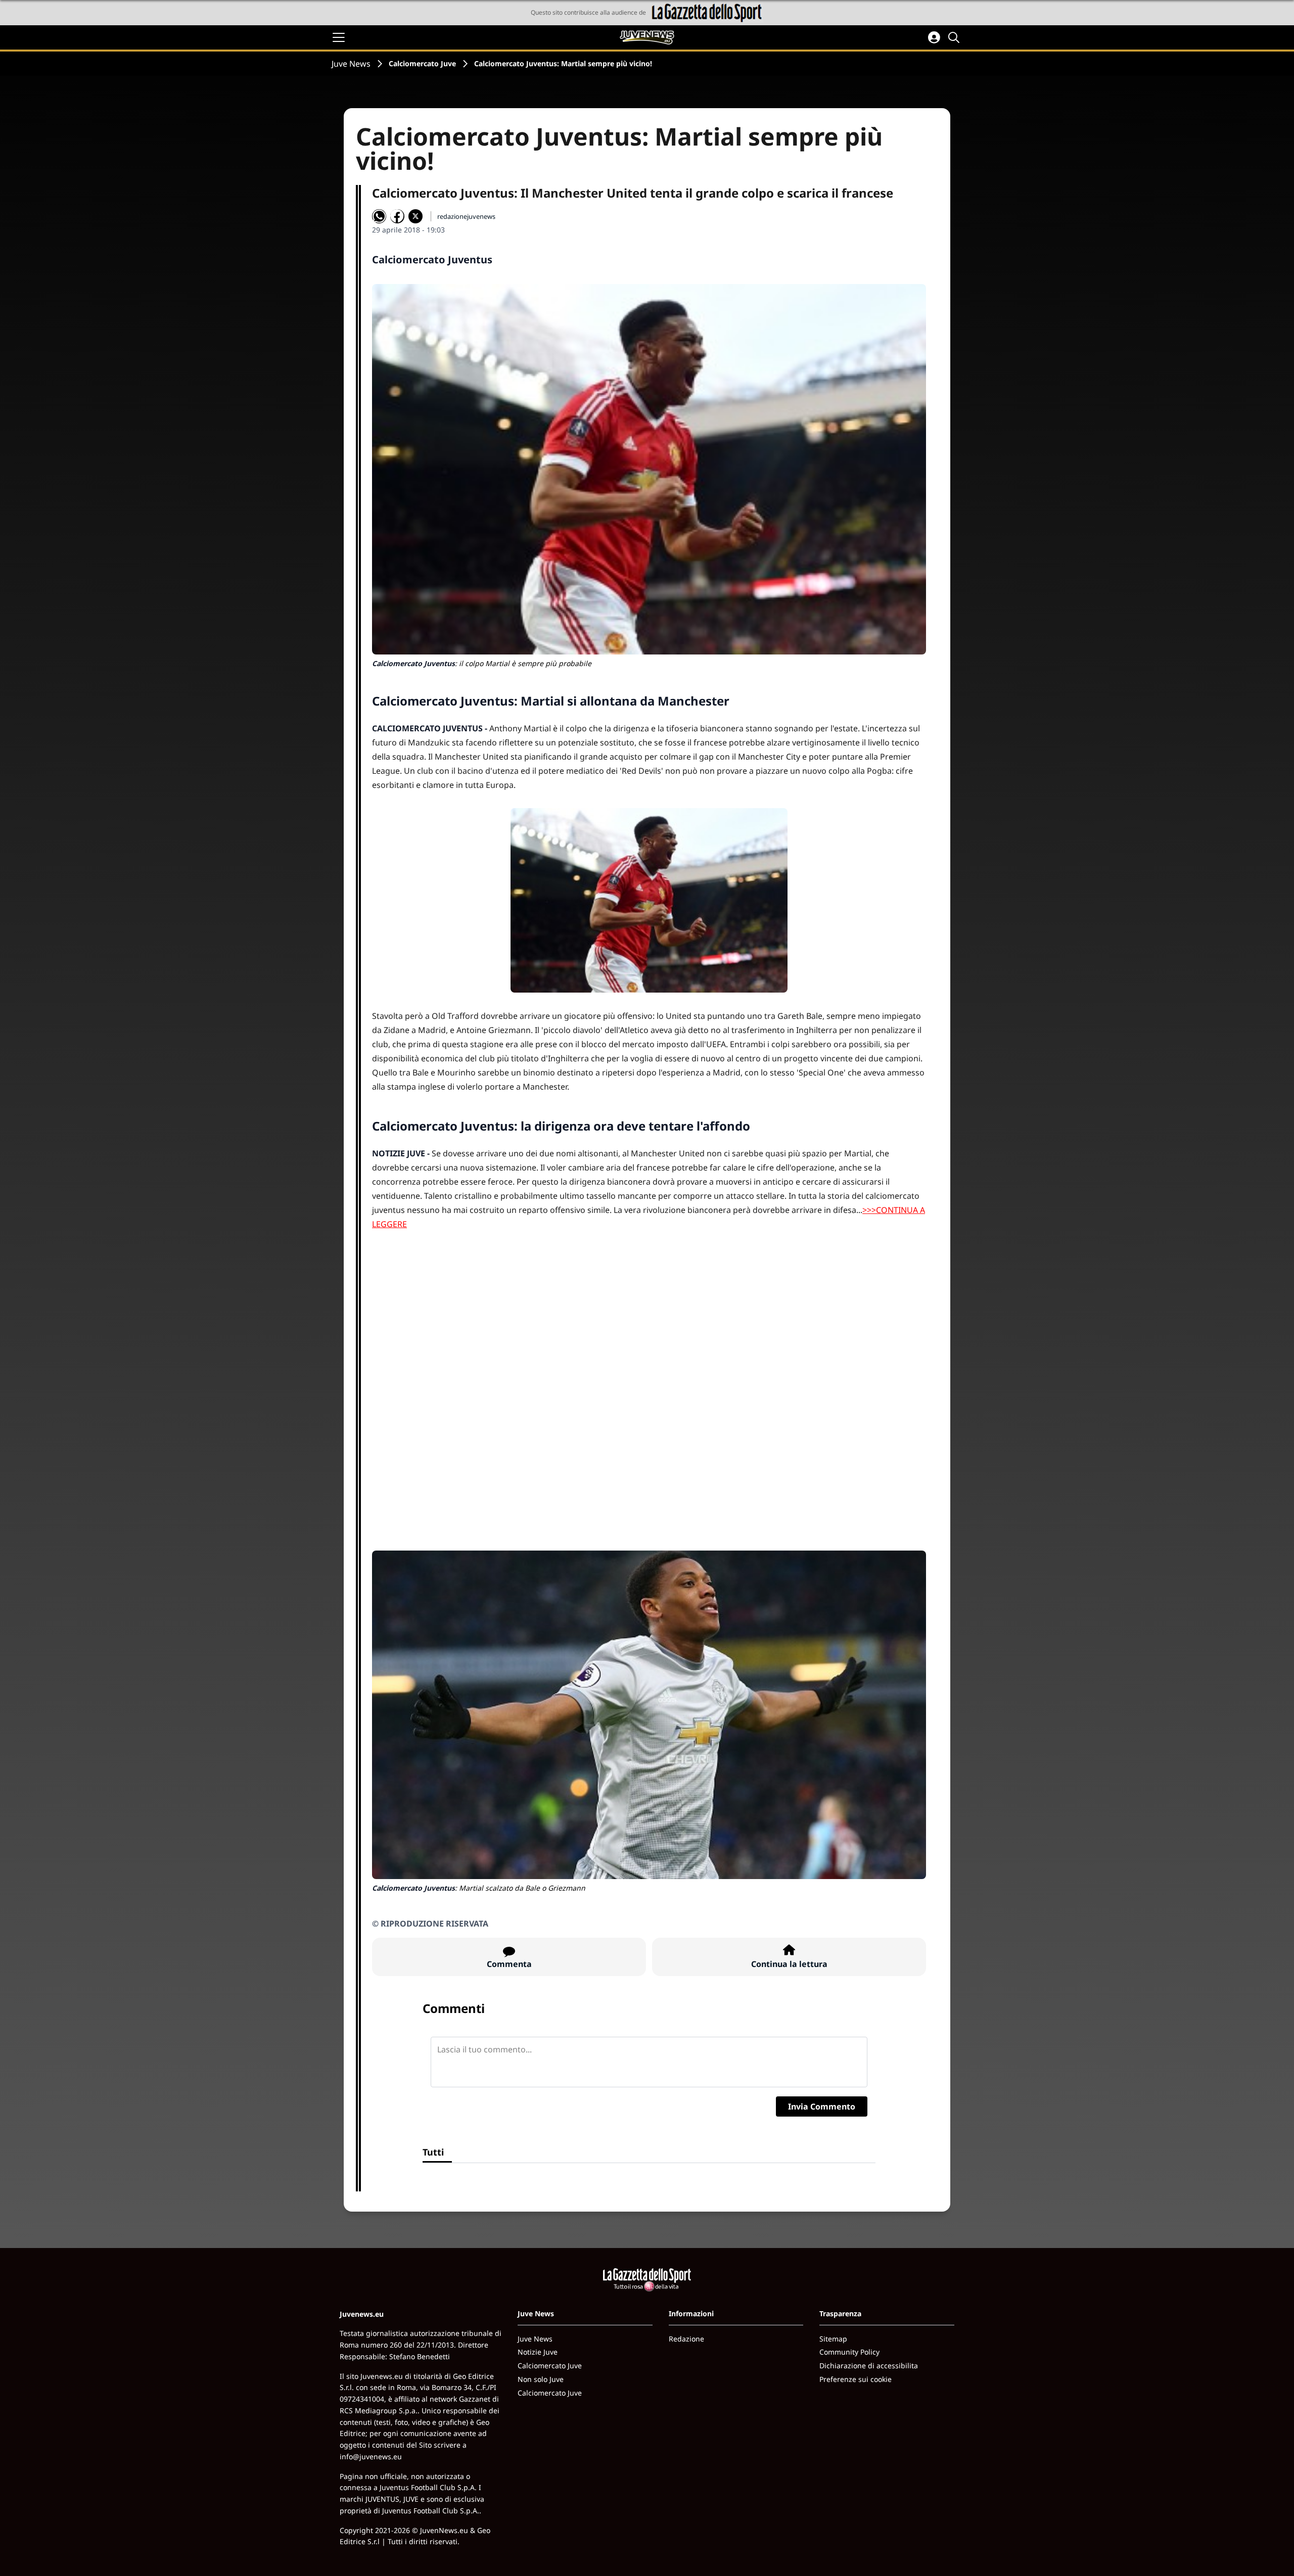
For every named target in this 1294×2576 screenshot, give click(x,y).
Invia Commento (822, 2106)
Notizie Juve (538, 2352)
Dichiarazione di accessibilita (869, 2366)
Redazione (686, 2339)
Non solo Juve (541, 2379)
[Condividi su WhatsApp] (379, 216)
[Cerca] (955, 37)
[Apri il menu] (339, 37)
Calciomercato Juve (422, 63)
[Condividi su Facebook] (397, 216)
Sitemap (833, 2339)
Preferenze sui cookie (856, 2379)
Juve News (351, 64)
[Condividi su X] (415, 216)
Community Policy (849, 2352)
